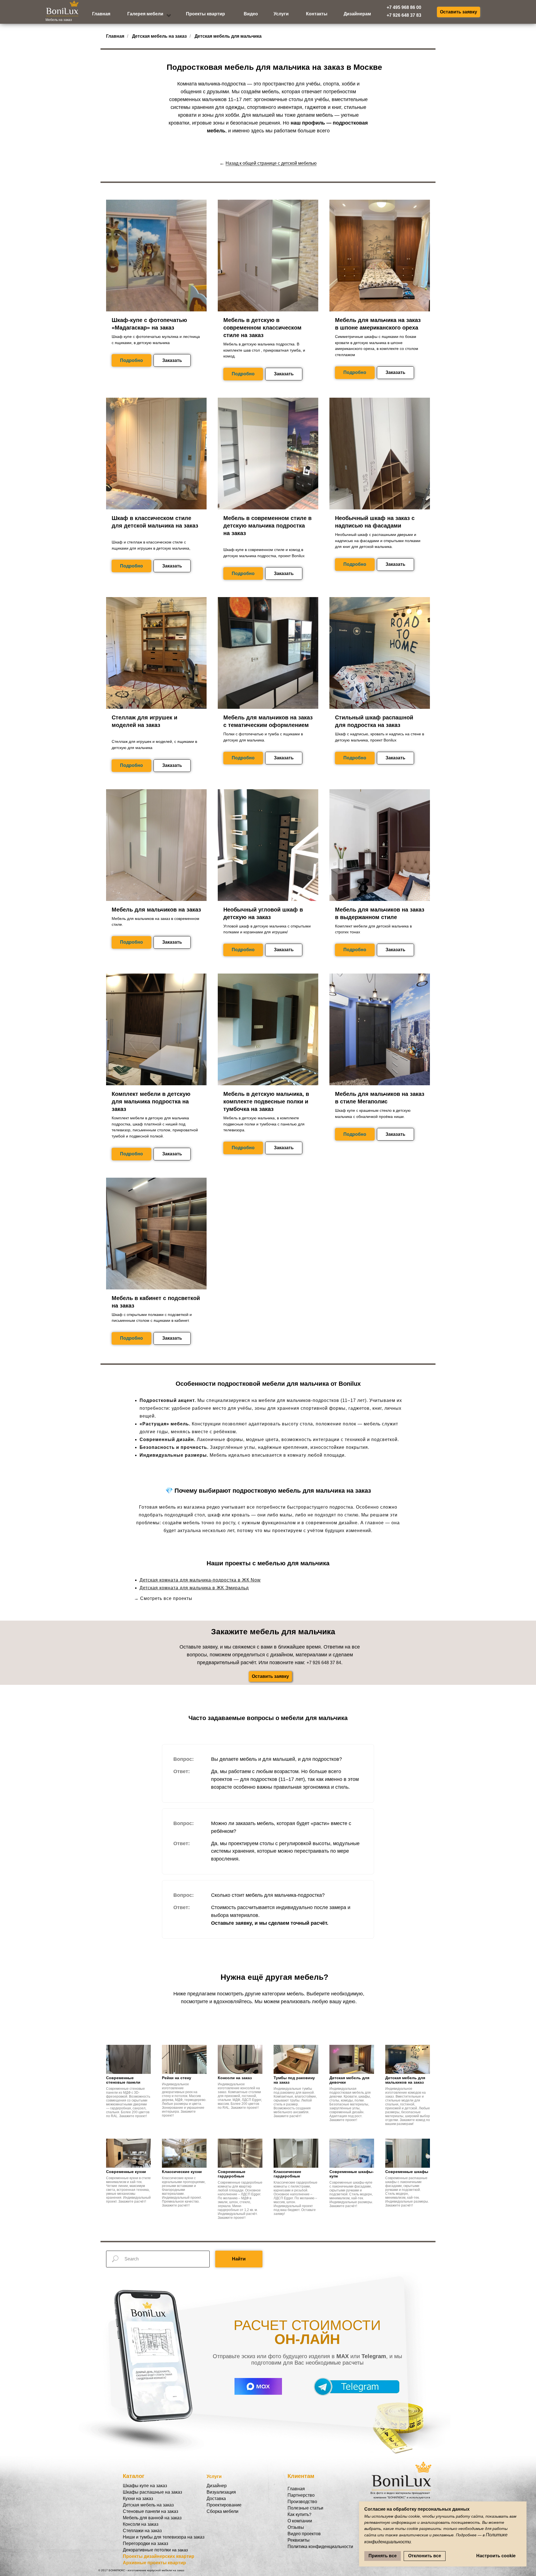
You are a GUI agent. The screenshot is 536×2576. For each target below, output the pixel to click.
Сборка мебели (222, 2511)
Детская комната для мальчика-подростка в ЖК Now (200, 1580)
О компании (300, 2521)
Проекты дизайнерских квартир (159, 2556)
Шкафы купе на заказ (145, 2486)
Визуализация (221, 2492)
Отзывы (296, 2527)
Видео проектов (304, 2534)
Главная (115, 36)
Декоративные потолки (147, 2550)
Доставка (216, 2499)
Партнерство (301, 2495)
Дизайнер (217, 2486)
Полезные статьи (305, 2508)
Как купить (298, 2514)
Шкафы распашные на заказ (152, 2492)
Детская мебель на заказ (159, 36)
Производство (302, 2502)
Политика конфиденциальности (320, 2547)
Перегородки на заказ (145, 2543)
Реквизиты (299, 2540)
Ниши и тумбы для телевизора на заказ (164, 2537)
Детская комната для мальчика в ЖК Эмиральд (194, 1588)
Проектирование (224, 2505)
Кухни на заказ (138, 2499)
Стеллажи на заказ (142, 2531)
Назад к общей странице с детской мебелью (271, 163)
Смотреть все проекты (166, 1598)
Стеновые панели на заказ (150, 2511)
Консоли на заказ (141, 2524)
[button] (459, 12)
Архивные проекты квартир (154, 2563)
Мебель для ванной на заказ (152, 2518)
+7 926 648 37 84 (324, 1663)
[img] (169, 15)
